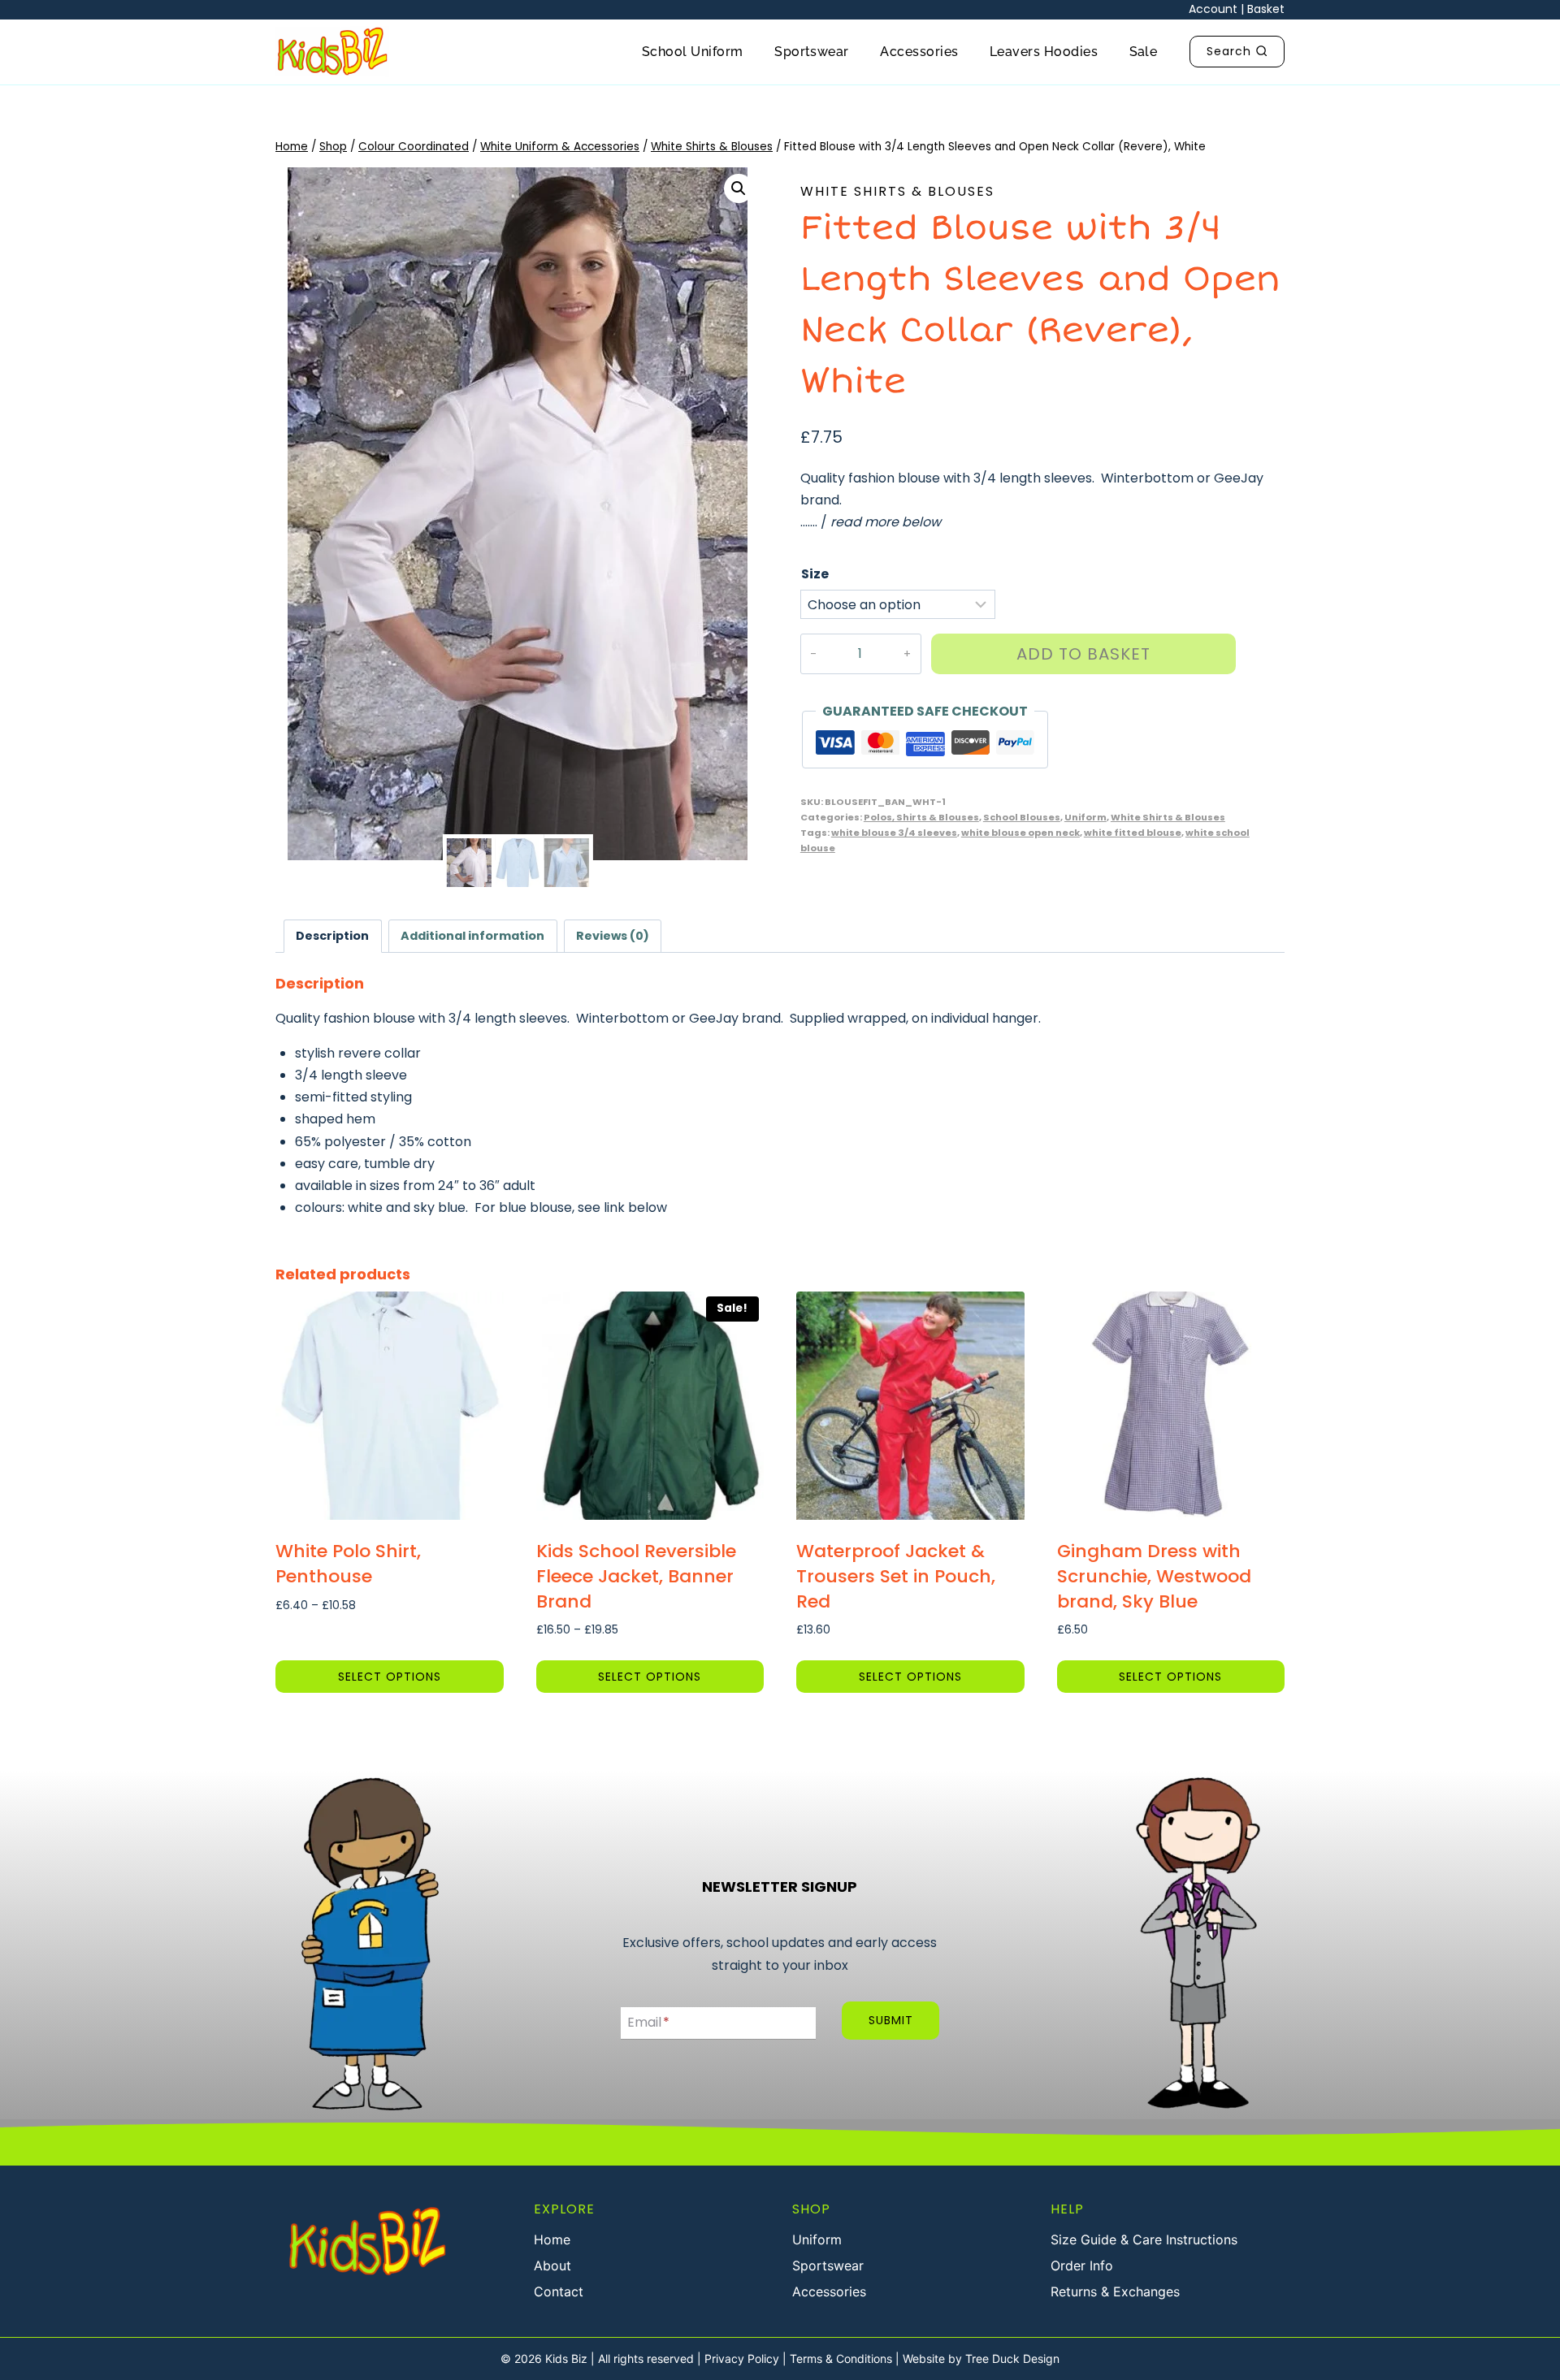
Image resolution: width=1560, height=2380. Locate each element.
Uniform (1085, 817)
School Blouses (1022, 817)
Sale (1144, 52)
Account (1213, 9)
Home (552, 2239)
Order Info (1082, 2265)
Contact (559, 2291)
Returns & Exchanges (1115, 2291)
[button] (739, 188)
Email (648, 2023)
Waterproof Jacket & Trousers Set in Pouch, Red (896, 1576)
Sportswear (812, 52)
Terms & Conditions (841, 2358)
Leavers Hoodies (1044, 52)
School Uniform (693, 52)
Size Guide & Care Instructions (1144, 2239)
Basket (1266, 9)
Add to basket (1083, 654)
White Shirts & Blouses (897, 191)
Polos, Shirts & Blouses (921, 817)
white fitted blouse (1133, 833)
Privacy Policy (742, 2358)
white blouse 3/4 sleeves (894, 833)
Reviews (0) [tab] (613, 936)
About (552, 2265)
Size (815, 574)
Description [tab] (332, 936)
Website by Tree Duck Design (981, 2358)
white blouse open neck (1020, 833)
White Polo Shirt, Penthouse (348, 1564)
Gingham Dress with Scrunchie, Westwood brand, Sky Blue (1154, 1576)
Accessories (919, 52)
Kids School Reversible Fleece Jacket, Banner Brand (636, 1576)
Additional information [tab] (472, 936)
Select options (390, 1677)
